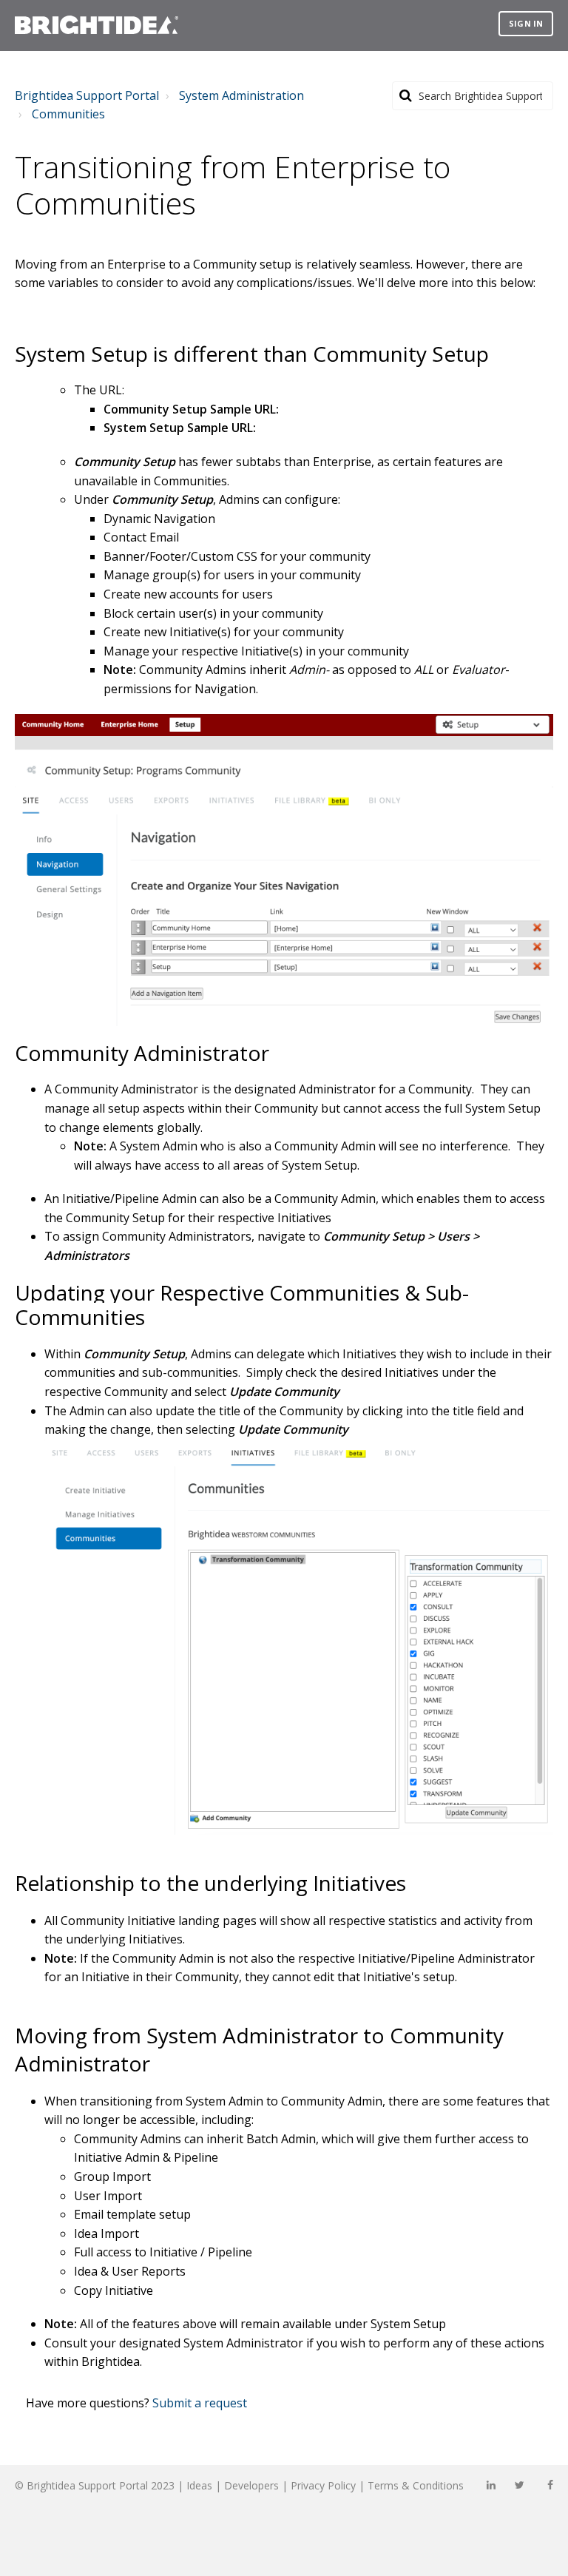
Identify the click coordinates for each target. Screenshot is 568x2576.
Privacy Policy (323, 2485)
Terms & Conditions (416, 2485)
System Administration (241, 95)
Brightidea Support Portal (87, 95)
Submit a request (200, 2403)
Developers (251, 2485)
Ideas (199, 2485)
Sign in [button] (526, 23)
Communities (68, 114)
